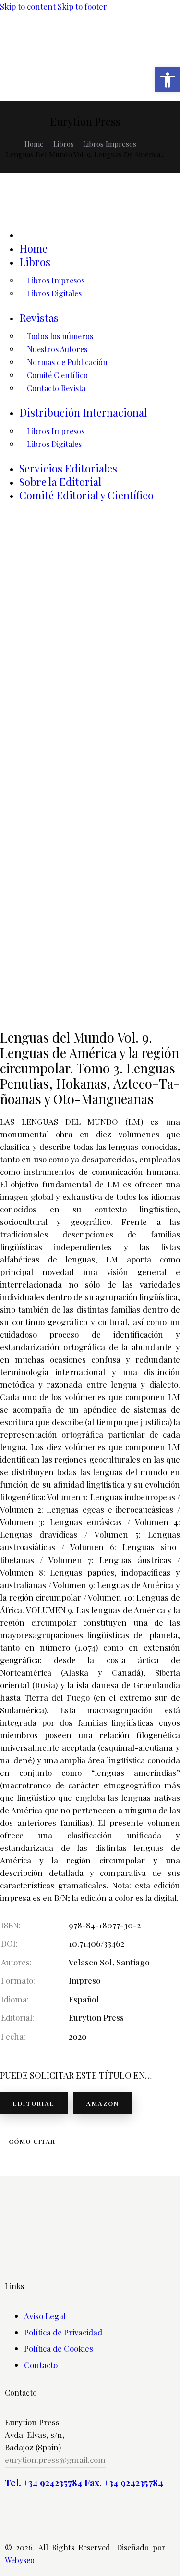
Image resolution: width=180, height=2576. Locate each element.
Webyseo (20, 2560)
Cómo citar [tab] (32, 2141)
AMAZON (103, 2103)
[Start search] (66, 82)
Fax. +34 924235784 (124, 2482)
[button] (168, 80)
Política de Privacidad (63, 2332)
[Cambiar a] (100, 234)
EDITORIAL (34, 2103)
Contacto (41, 2365)
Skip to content (28, 6)
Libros (64, 144)
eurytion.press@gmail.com (55, 2460)
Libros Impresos (110, 144)
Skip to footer (82, 6)
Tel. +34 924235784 (44, 2482)
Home (34, 144)
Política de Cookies (59, 2348)
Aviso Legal (45, 2316)
